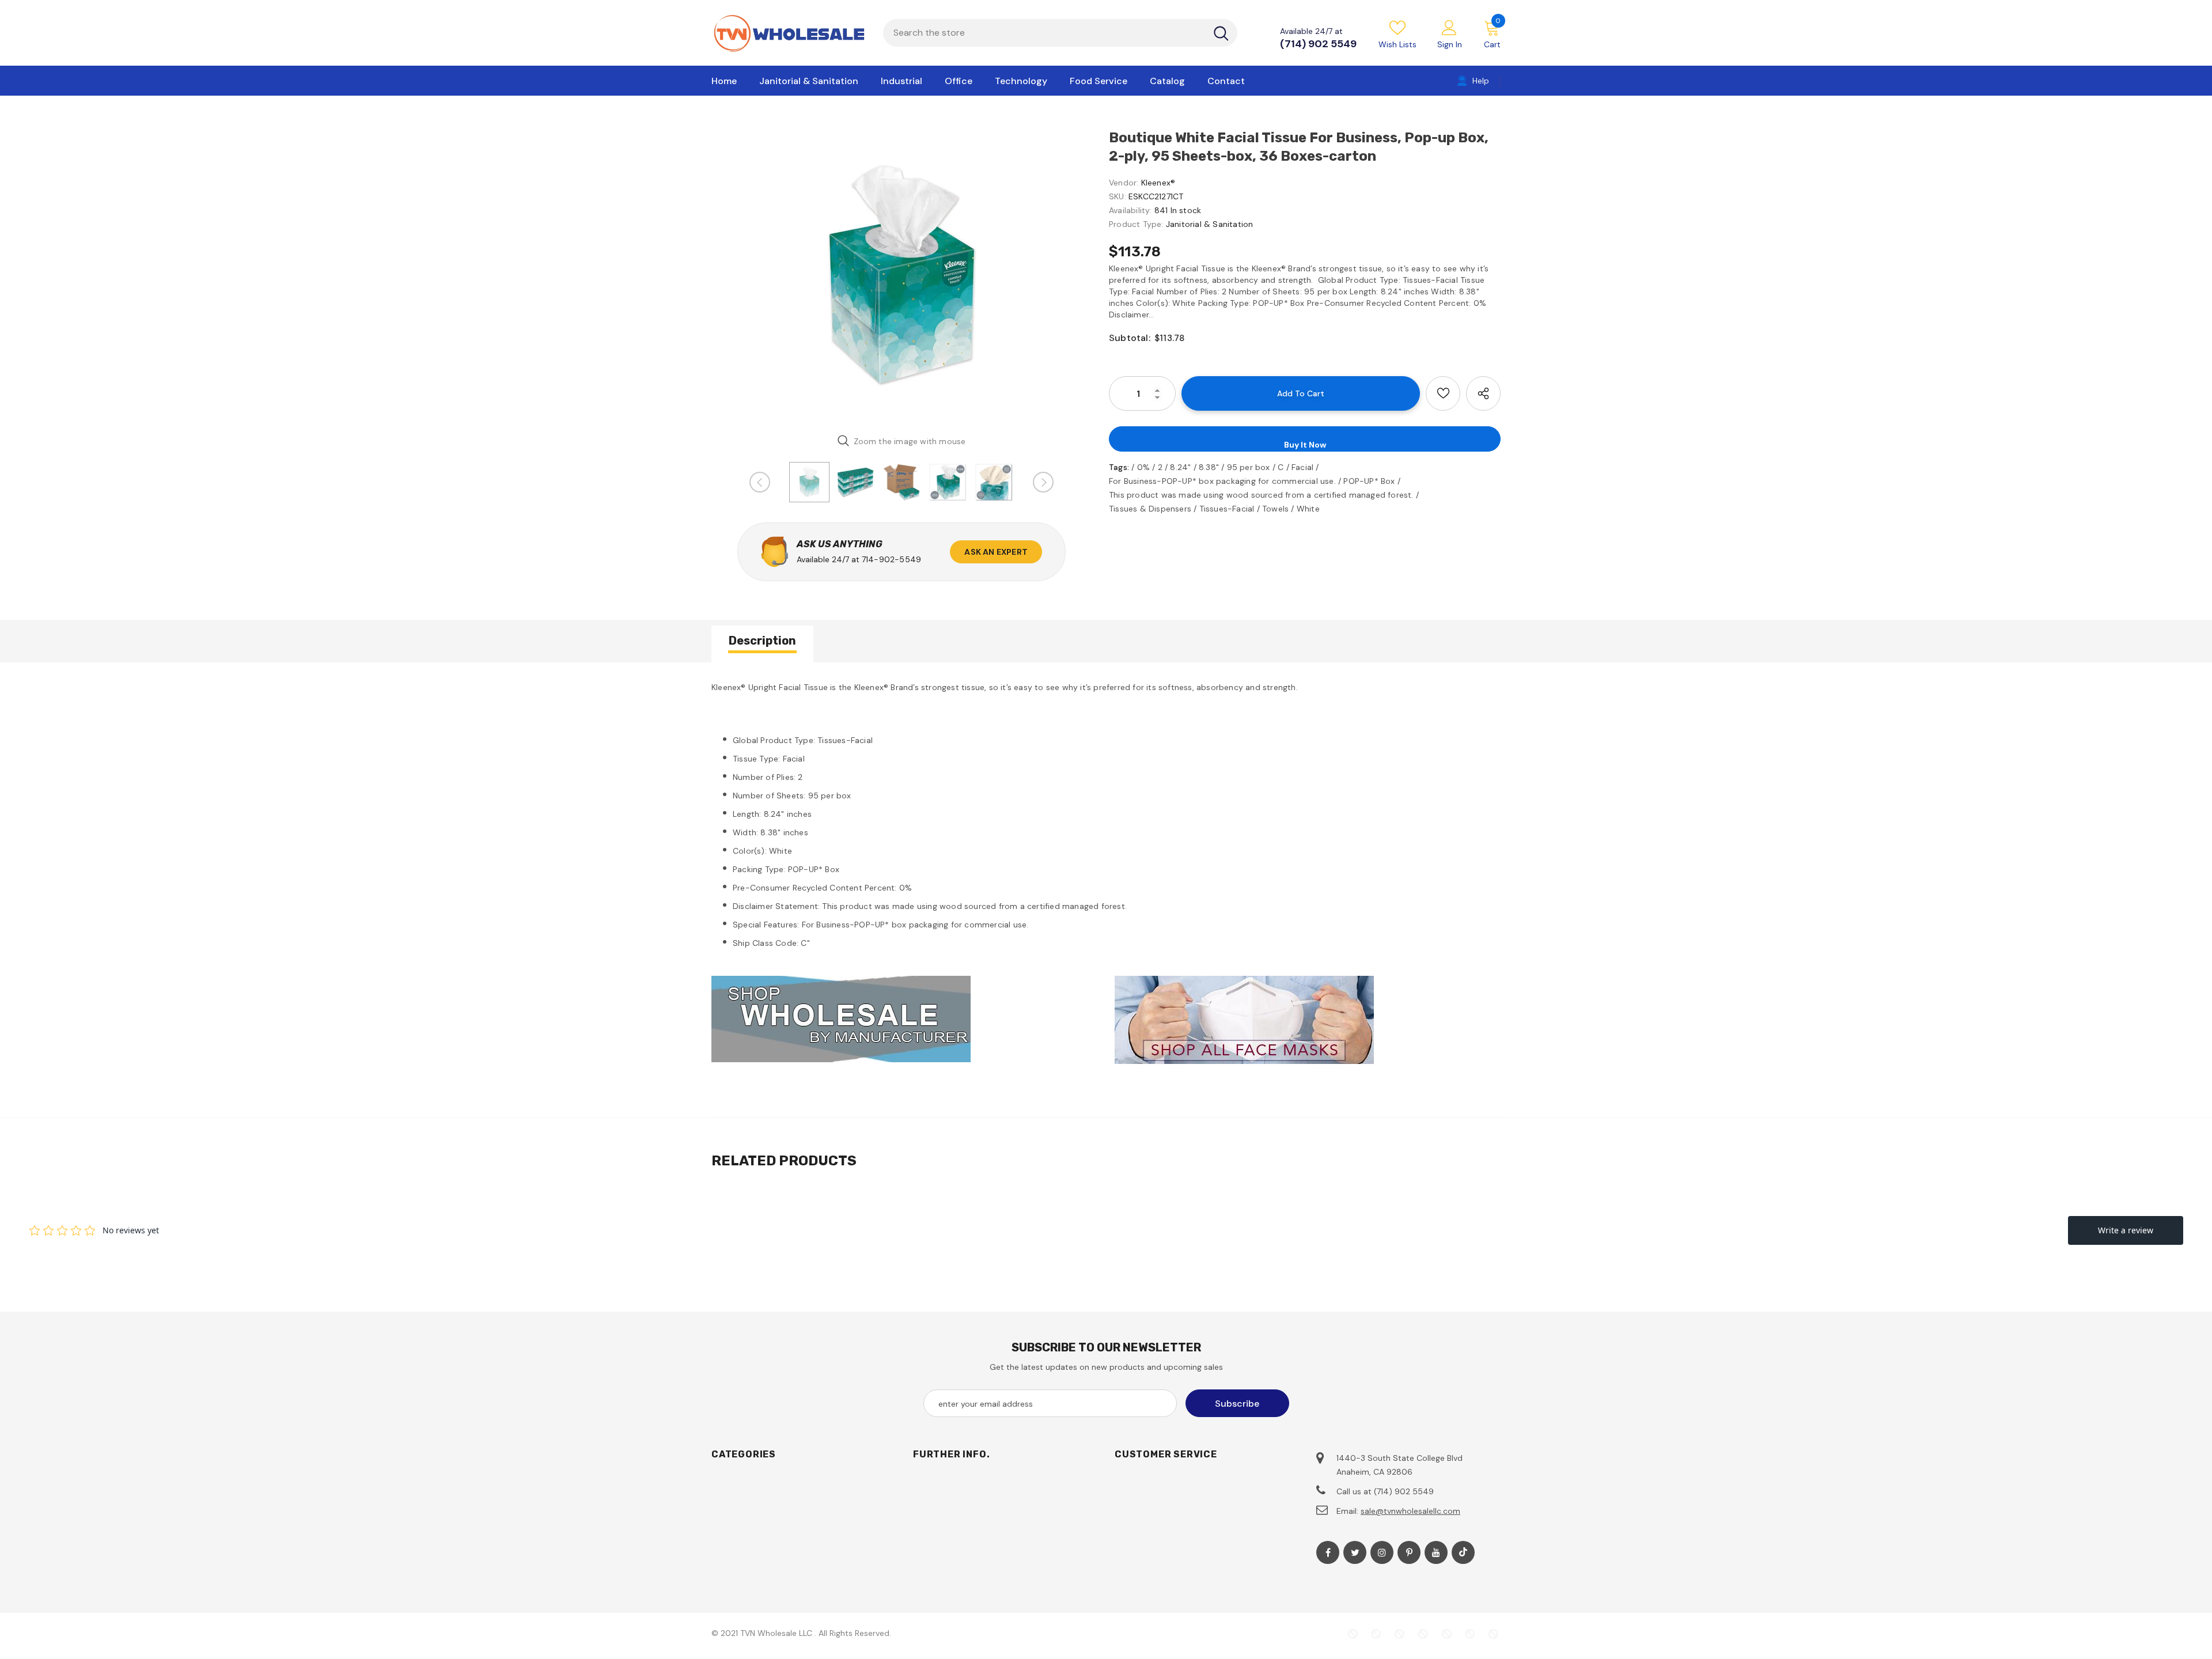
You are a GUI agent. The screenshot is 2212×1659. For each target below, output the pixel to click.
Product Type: (1136, 224)
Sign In (1450, 44)
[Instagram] (1382, 1552)
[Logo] (789, 33)
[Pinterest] (1409, 1552)
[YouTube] (1436, 1552)
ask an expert (996, 552)
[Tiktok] (1463, 1552)
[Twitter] (1355, 1552)
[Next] (1043, 482)
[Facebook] (1328, 1552)
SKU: (1118, 196)
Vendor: (1124, 183)
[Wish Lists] (1443, 393)
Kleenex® (1158, 183)
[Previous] (760, 482)
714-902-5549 (891, 559)
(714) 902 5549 (1318, 44)
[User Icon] (1449, 27)
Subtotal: (1130, 338)
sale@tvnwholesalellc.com (1410, 1511)
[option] (902, 276)
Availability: (1130, 210)
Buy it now (1305, 445)
